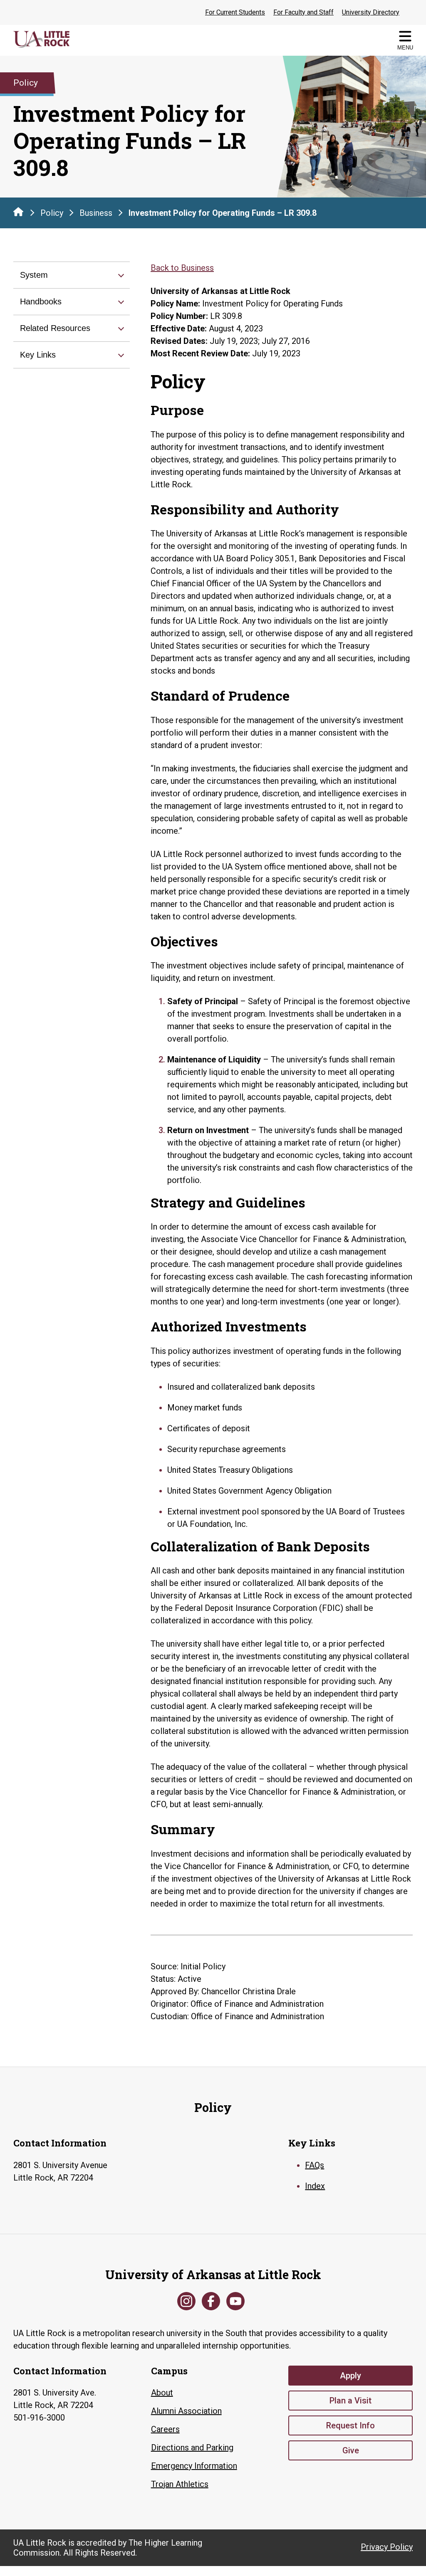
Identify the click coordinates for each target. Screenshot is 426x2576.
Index (315, 2186)
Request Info (350, 2425)
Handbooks (41, 301)
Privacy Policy (387, 2547)
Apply (350, 2376)
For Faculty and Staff (303, 12)
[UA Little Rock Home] (18, 212)
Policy (52, 213)
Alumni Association (186, 2411)
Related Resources (55, 328)
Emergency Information (194, 2466)
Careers (165, 2429)
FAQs (315, 2165)
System (34, 275)
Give (351, 2450)
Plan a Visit (350, 2401)
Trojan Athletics (180, 2484)
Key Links (38, 355)
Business (96, 213)
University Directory (371, 12)
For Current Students (235, 12)
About (162, 2393)
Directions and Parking (192, 2448)
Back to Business (182, 268)
